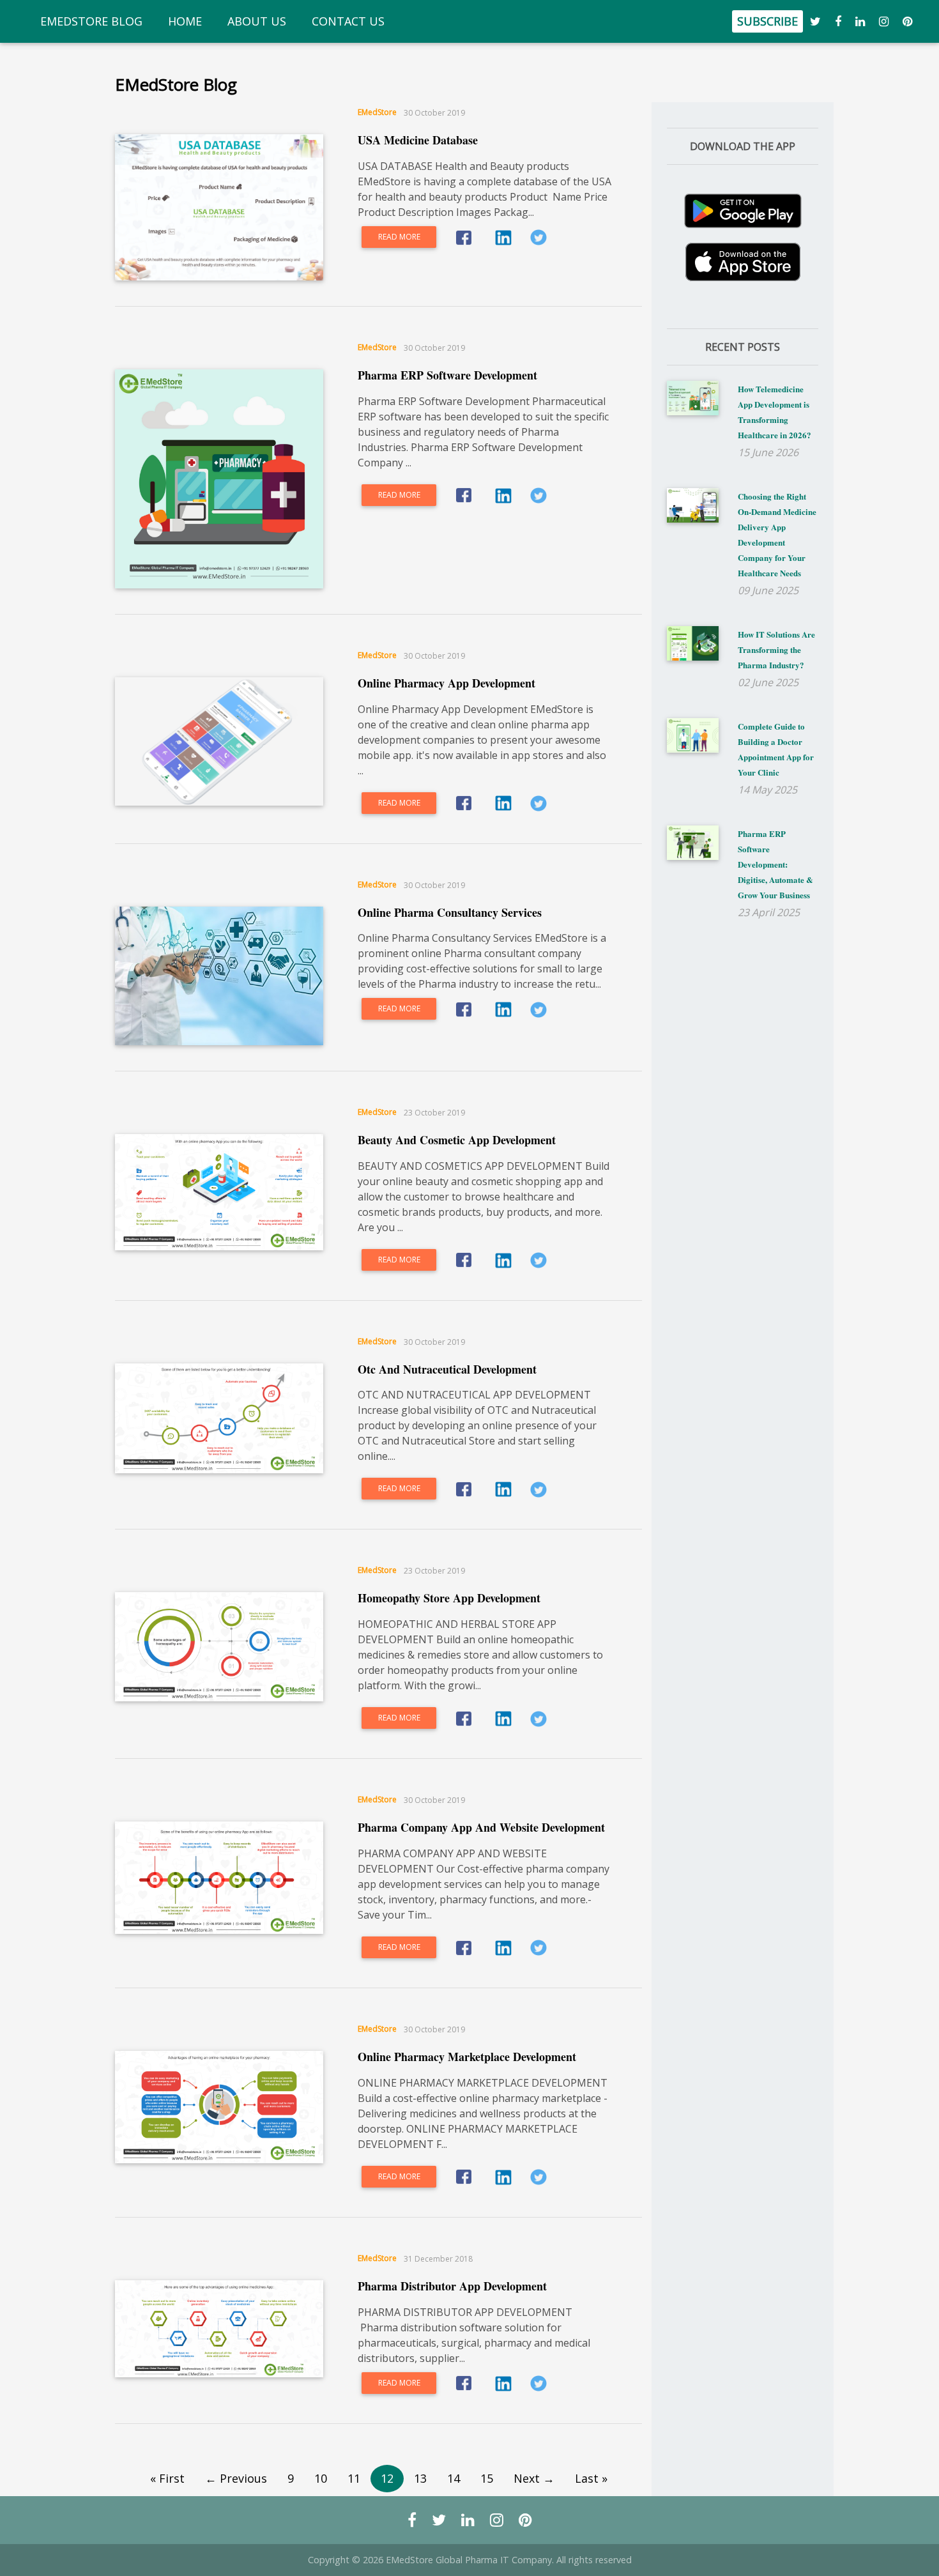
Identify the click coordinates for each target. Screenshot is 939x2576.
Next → (534, 2478)
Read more (399, 237)
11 (354, 2478)
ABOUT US (259, 21)
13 (420, 2478)
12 (387, 2478)
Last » (591, 2478)
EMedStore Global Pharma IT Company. (470, 2560)
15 (487, 2478)
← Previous (236, 2478)
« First (167, 2478)
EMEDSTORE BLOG (94, 21)
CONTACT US (351, 21)
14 (454, 2478)
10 (321, 2478)
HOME (187, 21)
